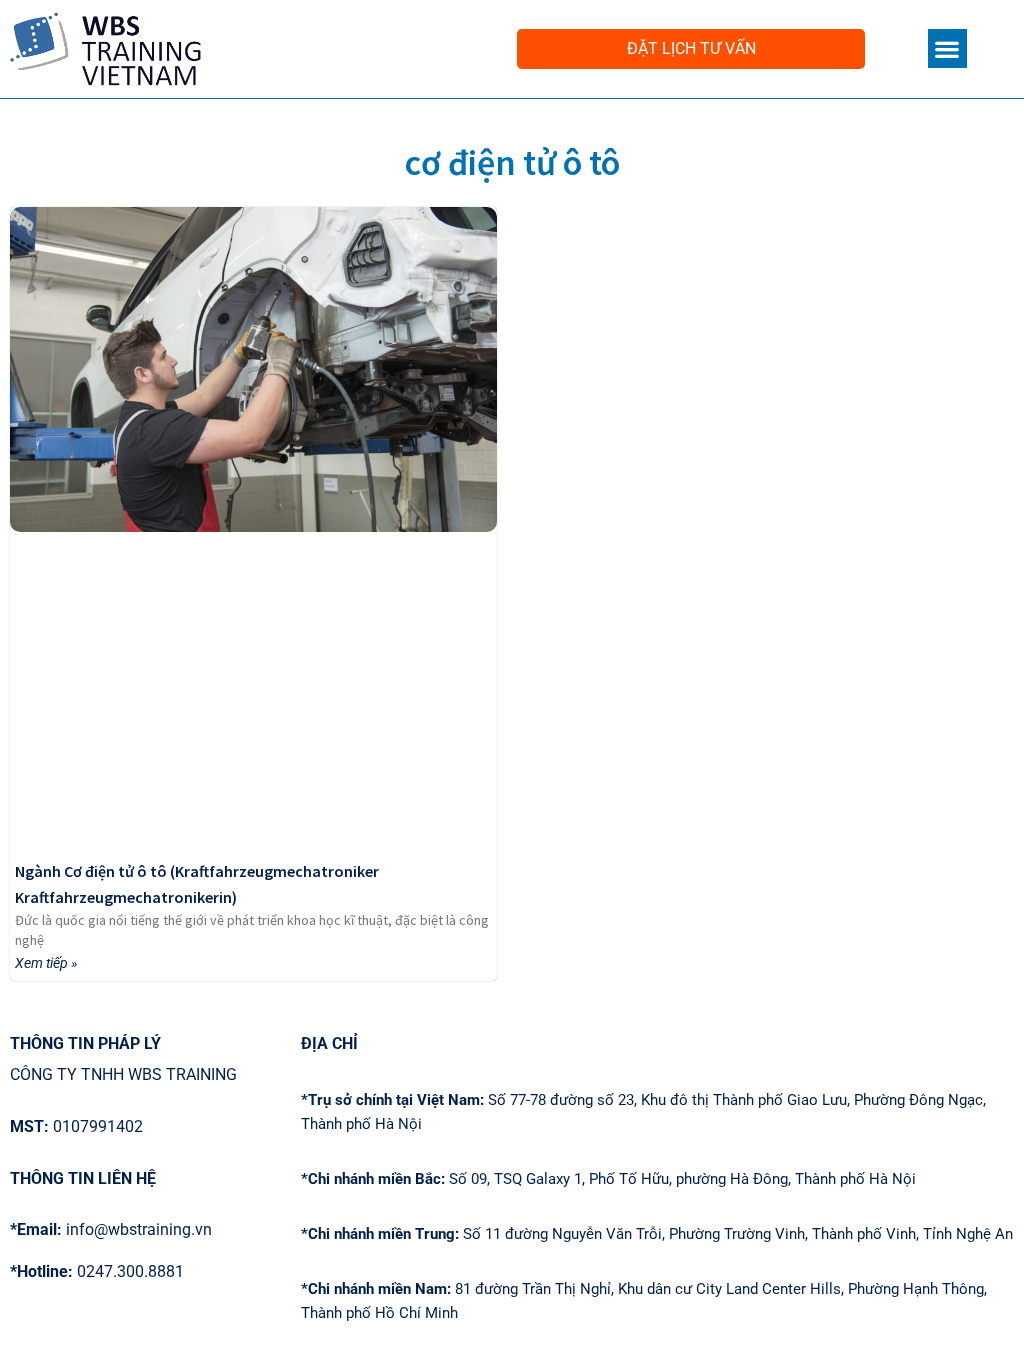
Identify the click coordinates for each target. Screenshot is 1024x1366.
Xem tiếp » (46, 963)
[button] (947, 48)
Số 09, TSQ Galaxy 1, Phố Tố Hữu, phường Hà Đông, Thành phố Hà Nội (608, 1179)
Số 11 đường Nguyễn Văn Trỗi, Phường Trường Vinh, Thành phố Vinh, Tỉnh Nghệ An (657, 1234)
